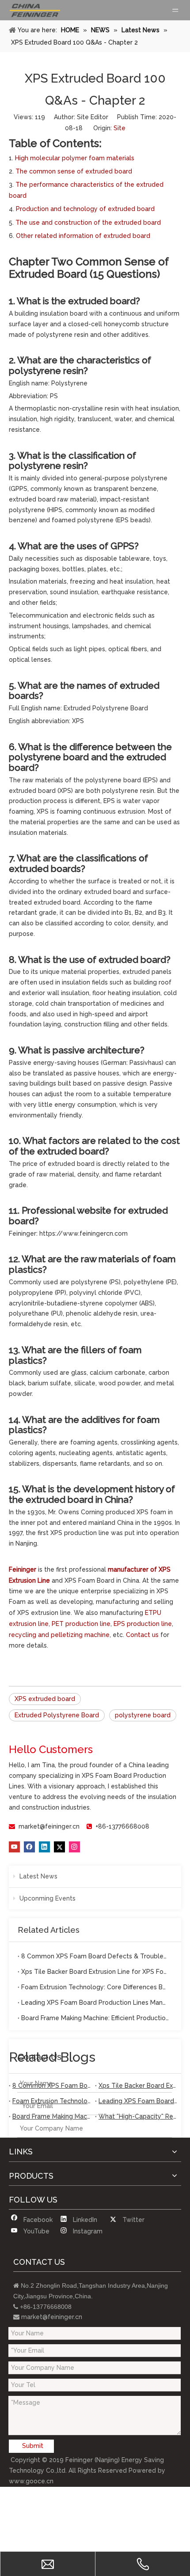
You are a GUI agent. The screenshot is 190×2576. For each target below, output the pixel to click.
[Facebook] (29, 1847)
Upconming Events (47, 1898)
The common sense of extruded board (74, 171)
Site (120, 128)
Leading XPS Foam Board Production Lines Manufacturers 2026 (95, 2003)
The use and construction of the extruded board (88, 223)
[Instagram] (74, 1847)
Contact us (142, 1635)
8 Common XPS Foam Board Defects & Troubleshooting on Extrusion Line (95, 1956)
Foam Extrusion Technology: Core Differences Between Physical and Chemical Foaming (95, 1987)
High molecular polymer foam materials (75, 158)
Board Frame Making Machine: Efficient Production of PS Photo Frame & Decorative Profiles (95, 2018)
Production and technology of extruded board (85, 209)
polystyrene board (143, 1715)
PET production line (81, 1624)
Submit (33, 2446)
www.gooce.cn (31, 2481)
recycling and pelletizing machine (59, 1635)
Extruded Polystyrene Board (57, 1715)
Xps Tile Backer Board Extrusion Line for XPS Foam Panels (95, 1972)
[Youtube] (14, 1847)
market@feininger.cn (49, 1826)
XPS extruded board (45, 1699)
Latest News (38, 1876)
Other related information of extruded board (83, 236)
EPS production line (143, 1624)
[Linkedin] (44, 1847)
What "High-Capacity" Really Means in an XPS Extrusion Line (138, 2116)
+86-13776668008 (122, 1826)
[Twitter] (59, 1847)
